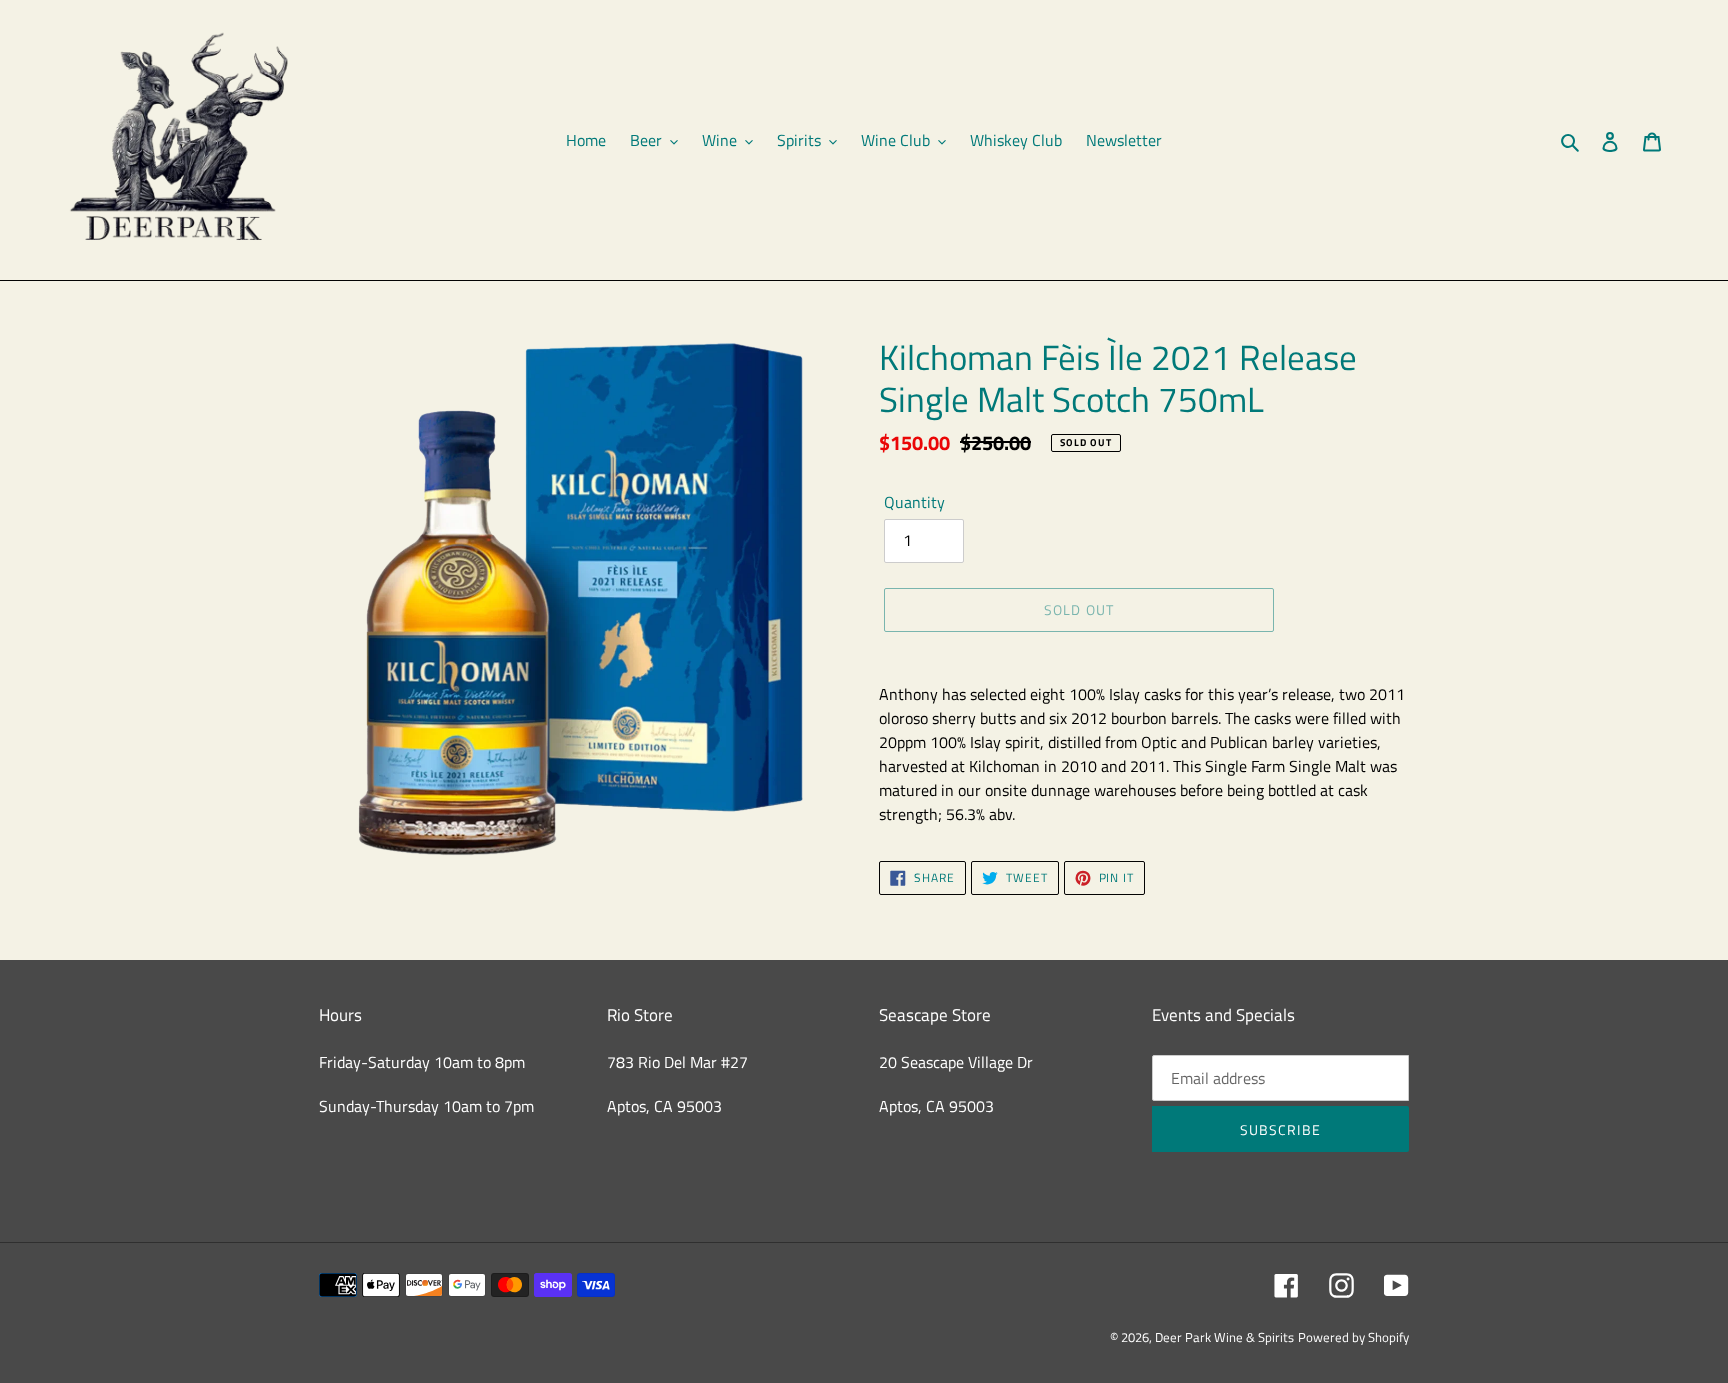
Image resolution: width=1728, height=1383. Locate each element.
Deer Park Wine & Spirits (1224, 1337)
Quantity (914, 502)
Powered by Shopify (1353, 1337)
